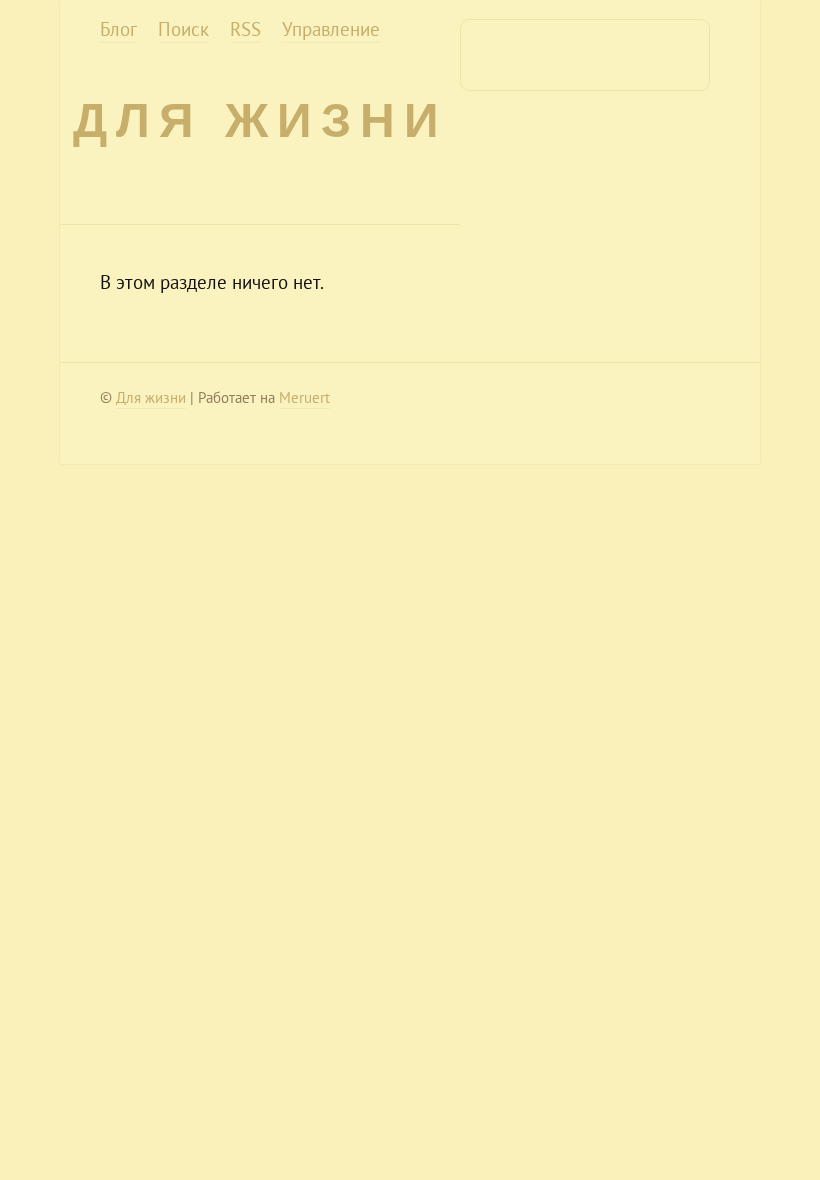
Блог (118, 29)
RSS (245, 29)
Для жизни (260, 120)
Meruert (304, 397)
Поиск (183, 29)
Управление (331, 29)
